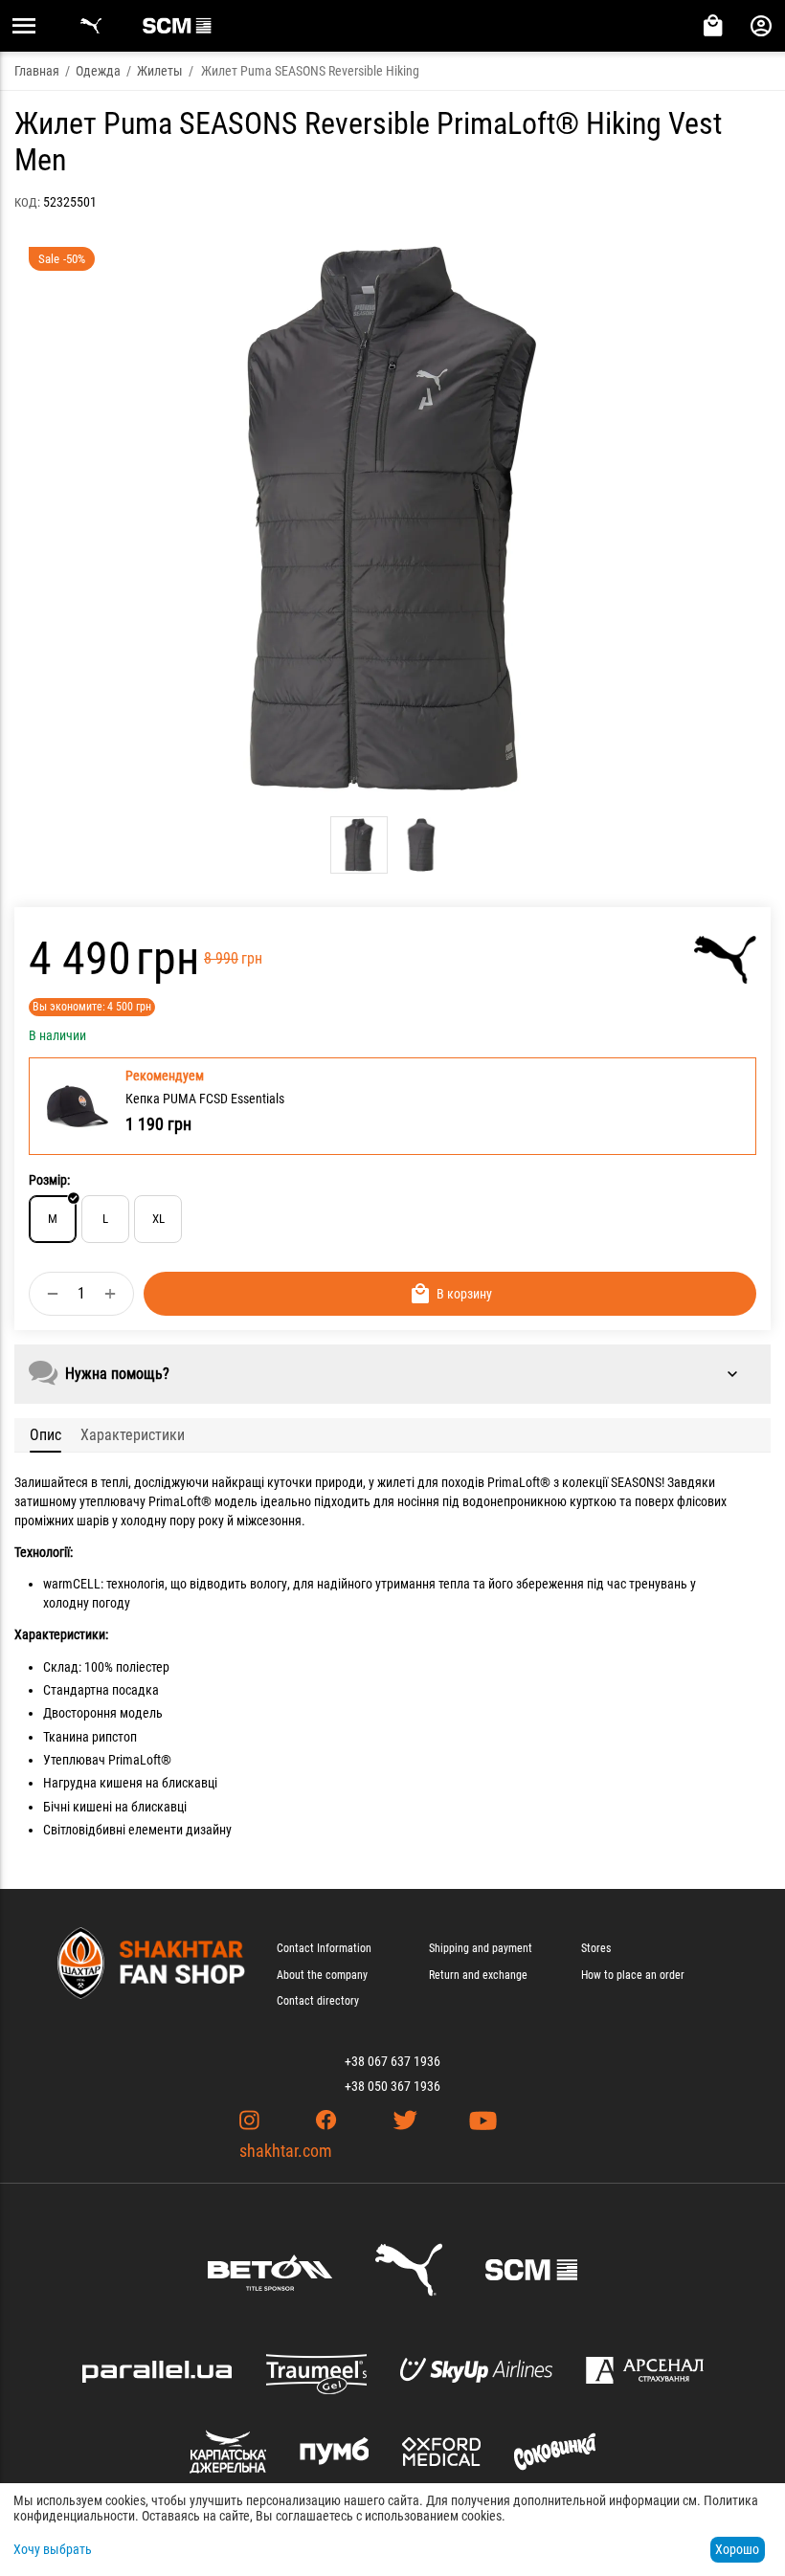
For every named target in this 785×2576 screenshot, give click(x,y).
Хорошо (737, 2549)
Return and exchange (478, 1975)
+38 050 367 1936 (392, 2086)
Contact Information (324, 1948)
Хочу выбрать (53, 2549)
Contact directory (318, 2001)
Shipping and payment (481, 1948)
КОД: (27, 202)
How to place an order (633, 1975)
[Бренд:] (725, 960)
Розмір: (49, 1180)
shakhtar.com (286, 2151)
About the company (322, 1975)
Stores (596, 1948)
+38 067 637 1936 (392, 2061)
